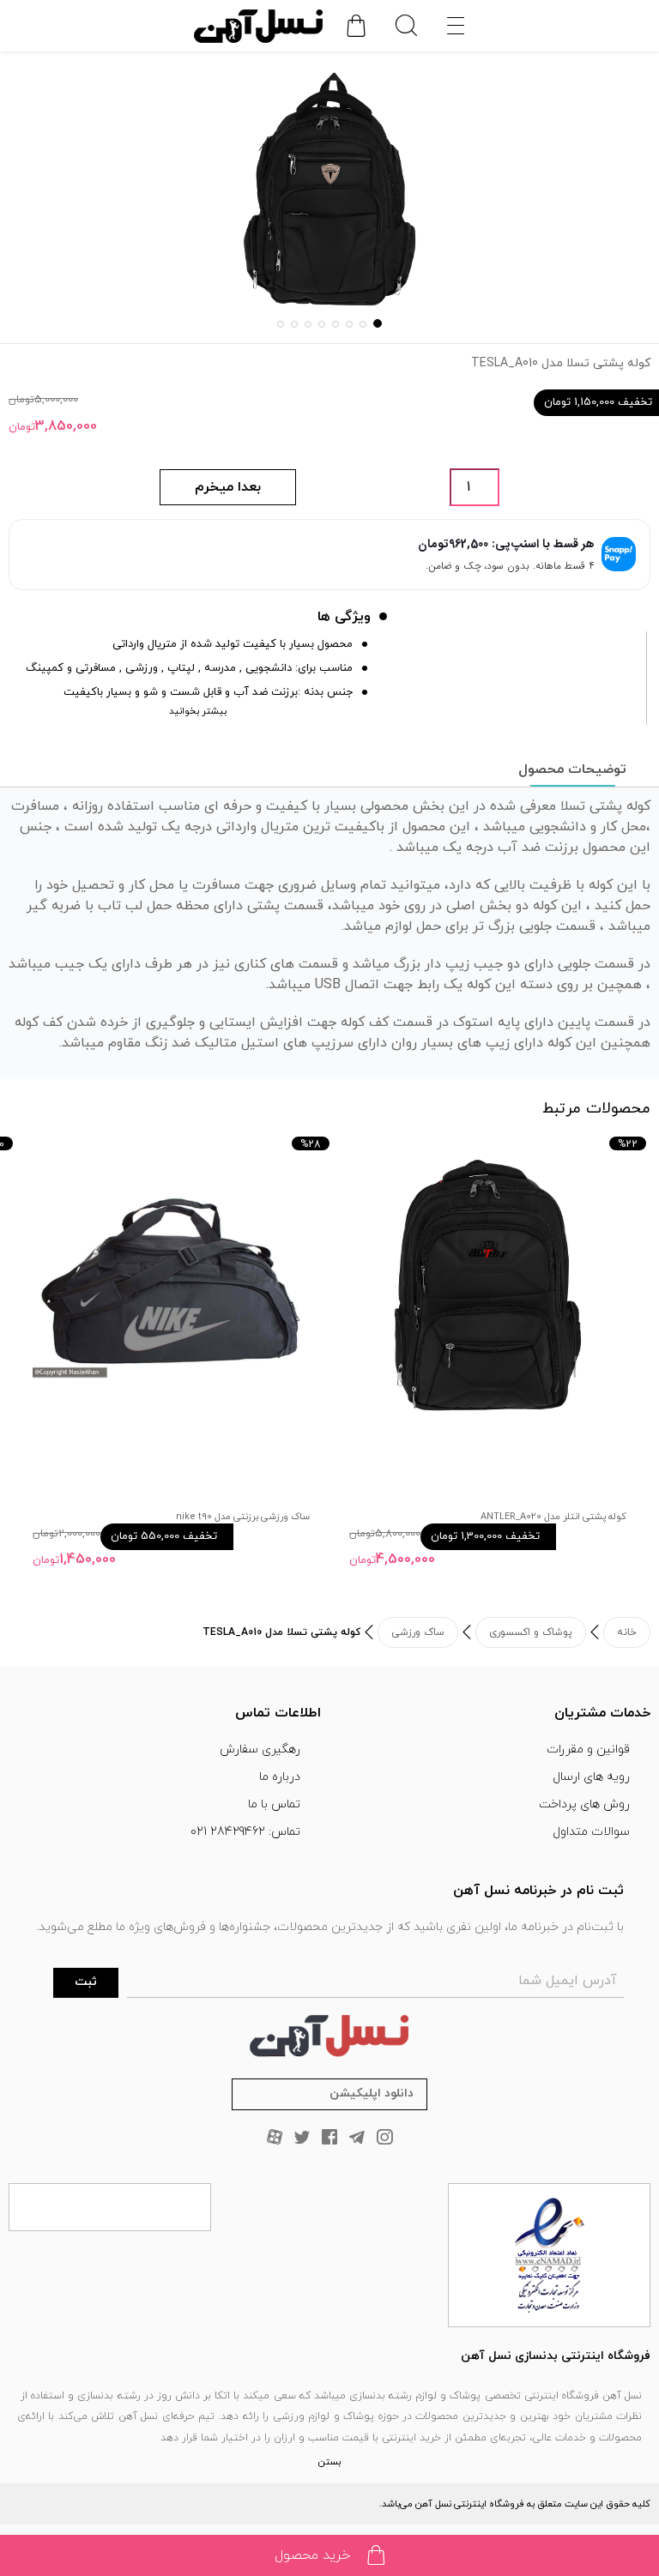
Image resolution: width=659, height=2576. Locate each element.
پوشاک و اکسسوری (531, 1632)
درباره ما (280, 1777)
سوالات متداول (591, 1832)
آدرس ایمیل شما (568, 1981)
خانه (627, 1632)
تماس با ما (274, 1804)
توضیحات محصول (572, 769)
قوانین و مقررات (588, 1750)
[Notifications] (356, 26)
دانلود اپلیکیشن (372, 2093)
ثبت (86, 1982)
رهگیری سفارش (260, 1750)
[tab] (572, 769)
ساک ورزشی (418, 1632)
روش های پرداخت (584, 1804)
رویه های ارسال (591, 1777)
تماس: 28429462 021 (245, 1832)
